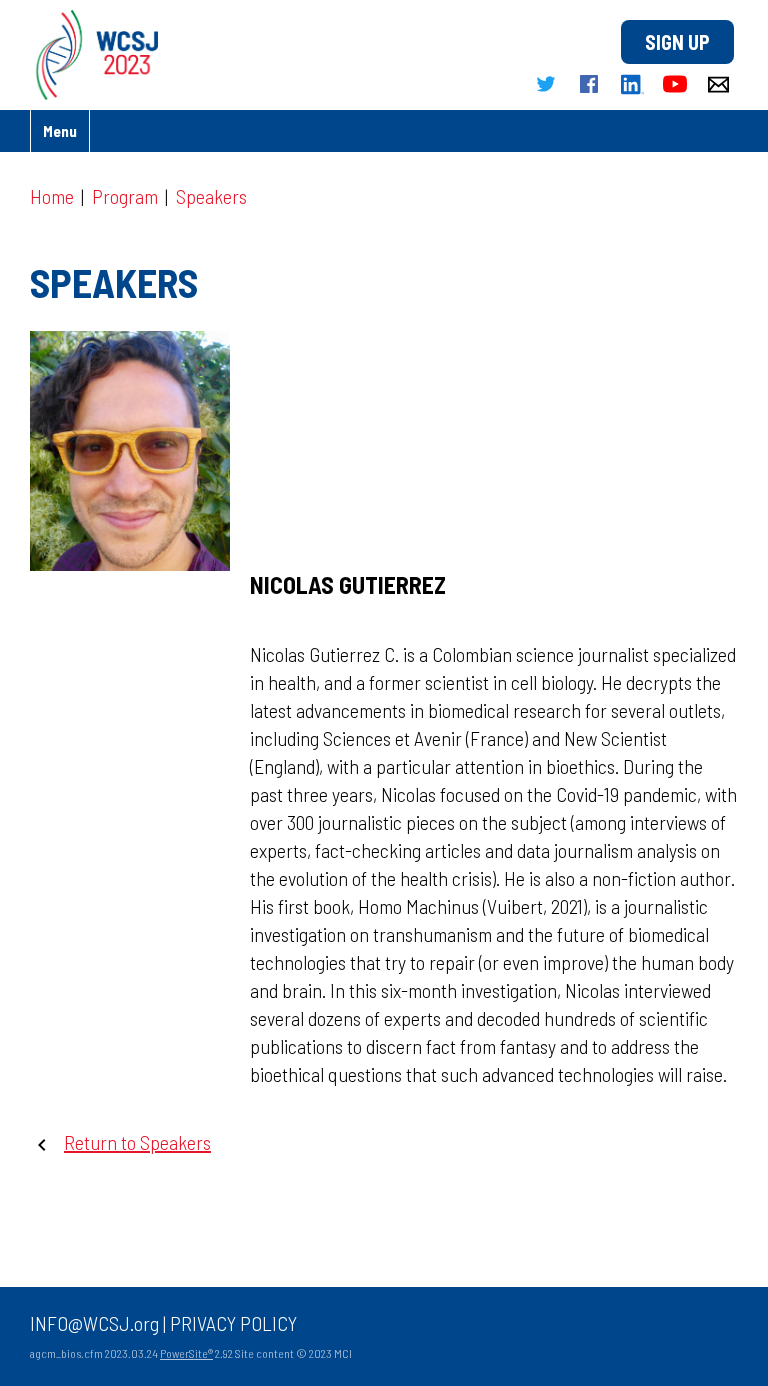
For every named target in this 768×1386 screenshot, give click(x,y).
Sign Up (677, 42)
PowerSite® (186, 1353)
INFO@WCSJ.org (94, 1323)
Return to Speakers (137, 1142)
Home (52, 196)
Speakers (211, 196)
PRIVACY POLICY (233, 1323)
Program (125, 196)
